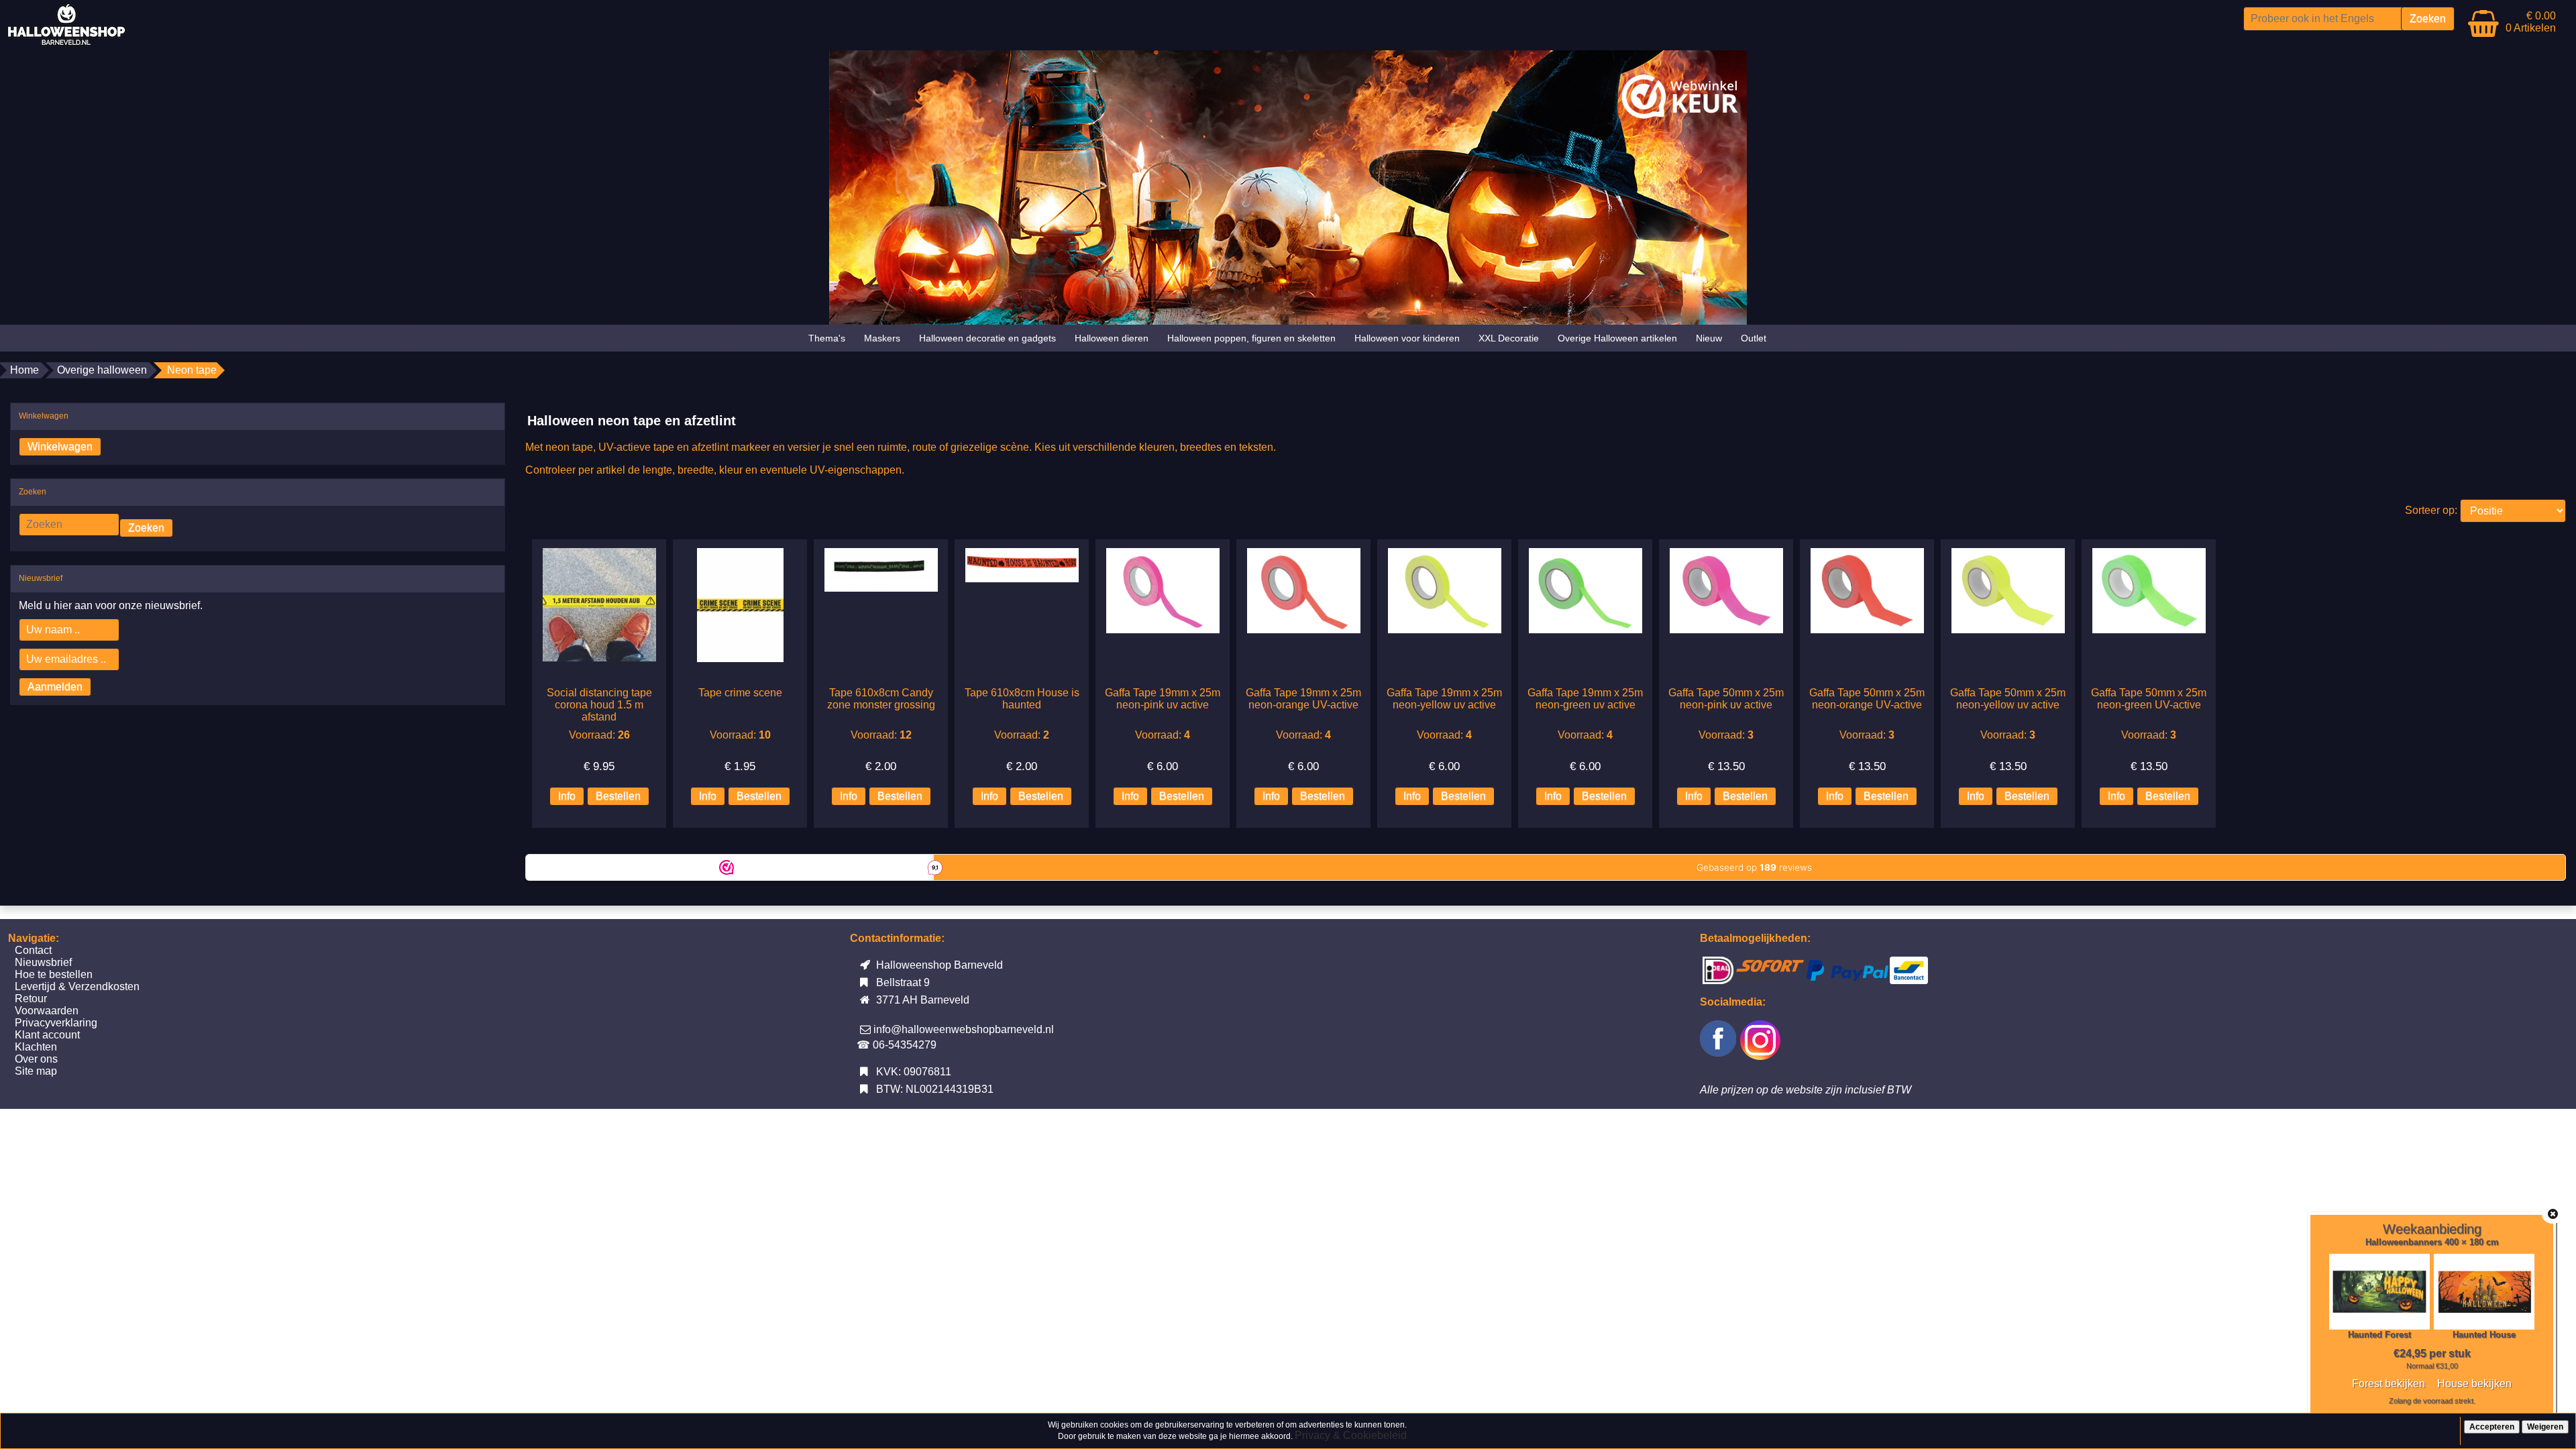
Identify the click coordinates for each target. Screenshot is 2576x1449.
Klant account (47, 1035)
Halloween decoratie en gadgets (987, 338)
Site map (36, 1071)
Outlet (1754, 338)
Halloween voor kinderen (1407, 338)
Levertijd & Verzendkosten (77, 986)
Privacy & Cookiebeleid (1351, 1435)
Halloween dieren (1112, 338)
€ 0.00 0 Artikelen (2531, 22)
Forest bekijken (2389, 1384)
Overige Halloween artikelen (1617, 338)
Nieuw (1709, 338)
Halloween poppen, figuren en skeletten (1251, 338)
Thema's (827, 338)
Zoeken (146, 528)
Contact (33, 950)
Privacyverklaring (56, 1023)
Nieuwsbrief (43, 962)
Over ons (36, 1059)
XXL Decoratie (1509, 338)
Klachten (36, 1047)
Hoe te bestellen (54, 974)
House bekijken (2474, 1384)
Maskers (882, 338)
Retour (31, 999)
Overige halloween (102, 370)
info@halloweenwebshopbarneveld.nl (964, 1029)
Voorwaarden (47, 1011)
